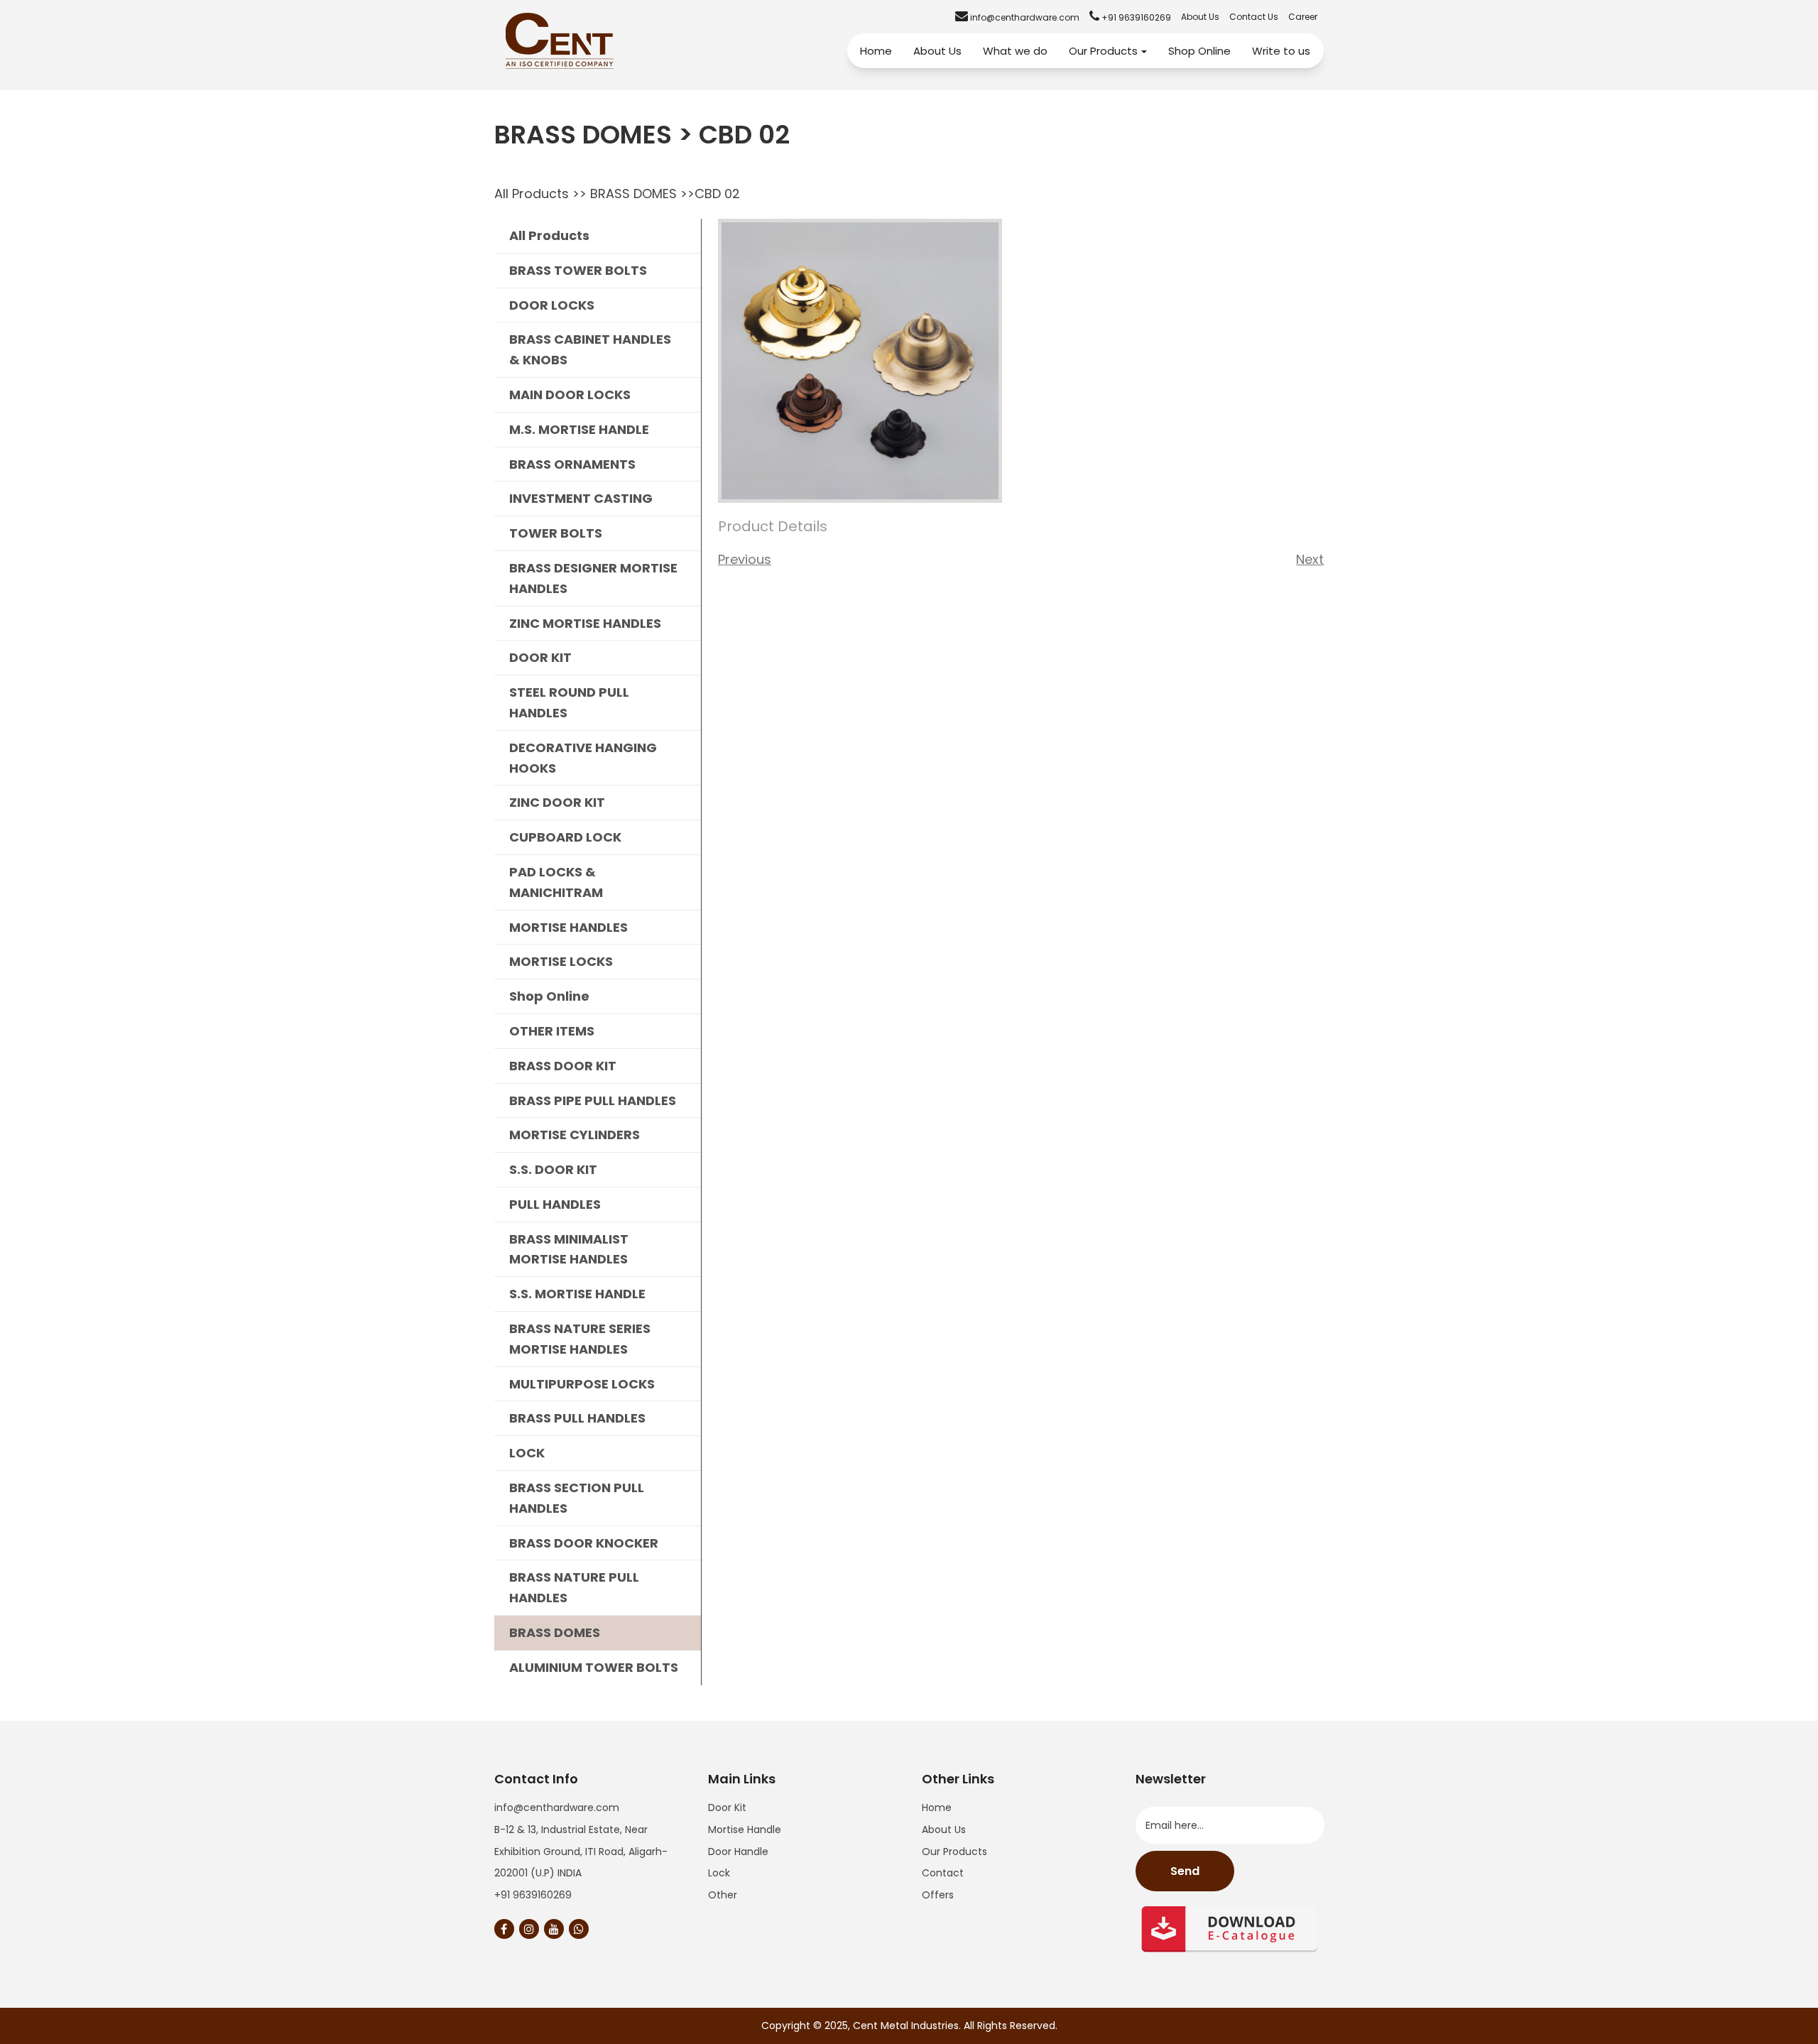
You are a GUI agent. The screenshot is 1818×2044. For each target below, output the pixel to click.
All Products (532, 194)
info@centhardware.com (557, 1807)
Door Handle (738, 1852)
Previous (745, 559)
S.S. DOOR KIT (553, 1169)
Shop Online (1199, 51)
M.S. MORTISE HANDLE (579, 429)
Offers (938, 1895)
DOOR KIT (540, 657)
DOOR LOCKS (552, 305)
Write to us (1281, 51)
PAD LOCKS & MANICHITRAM (556, 882)
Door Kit (727, 1807)
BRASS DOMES (633, 194)
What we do (1015, 51)
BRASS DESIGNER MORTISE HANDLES (593, 578)
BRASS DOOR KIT (563, 1066)
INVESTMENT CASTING (581, 498)
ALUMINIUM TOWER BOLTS (594, 1667)
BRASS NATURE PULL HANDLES (574, 1587)
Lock (719, 1873)
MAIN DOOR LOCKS (570, 395)
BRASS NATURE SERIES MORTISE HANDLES (580, 1339)
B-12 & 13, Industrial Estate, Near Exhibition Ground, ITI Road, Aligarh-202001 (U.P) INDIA (581, 1852)
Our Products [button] (1103, 51)
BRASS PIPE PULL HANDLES (593, 1100)
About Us (1200, 17)
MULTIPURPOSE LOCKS (582, 1384)
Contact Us (1254, 17)
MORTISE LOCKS (561, 961)
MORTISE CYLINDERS (575, 1135)
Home (876, 51)
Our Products (954, 1852)
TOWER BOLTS (556, 533)
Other (723, 1895)
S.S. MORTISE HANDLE (577, 1294)
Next (1310, 559)
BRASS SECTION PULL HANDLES (577, 1498)
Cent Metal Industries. (907, 2026)
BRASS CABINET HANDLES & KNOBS (590, 349)
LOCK (527, 1453)
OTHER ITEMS (552, 1031)
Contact (943, 1873)
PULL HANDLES (555, 1204)
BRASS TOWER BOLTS (578, 270)
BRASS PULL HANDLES (577, 1418)
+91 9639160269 (533, 1895)
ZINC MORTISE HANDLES (585, 623)
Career (1303, 17)
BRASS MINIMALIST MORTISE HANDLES (569, 1249)
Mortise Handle (745, 1830)
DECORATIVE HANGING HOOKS (583, 758)
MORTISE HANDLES (568, 927)
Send (1185, 1871)
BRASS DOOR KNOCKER (584, 1543)
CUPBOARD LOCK (565, 837)
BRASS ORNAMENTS (572, 464)
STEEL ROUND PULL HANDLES (569, 702)
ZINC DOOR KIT (557, 802)
